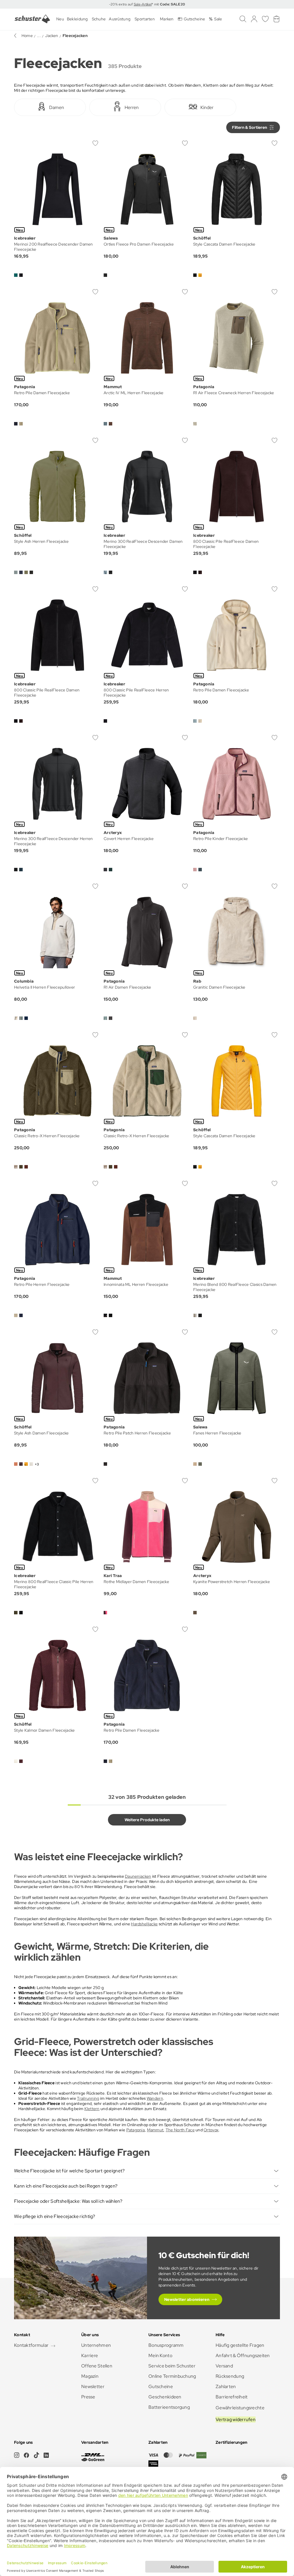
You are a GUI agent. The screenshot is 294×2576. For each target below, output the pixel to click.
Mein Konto (160, 2356)
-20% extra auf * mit (147, 4)
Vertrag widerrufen (236, 2420)
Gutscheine (161, 2387)
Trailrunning (88, 2098)
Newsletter (93, 2387)
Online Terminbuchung (172, 2376)
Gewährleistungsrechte (240, 2408)
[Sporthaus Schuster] (32, 19)
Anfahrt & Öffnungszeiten (243, 2356)
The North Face (180, 2130)
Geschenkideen (165, 2397)
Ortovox (211, 2130)
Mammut (155, 2130)
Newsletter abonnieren (187, 2299)
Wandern (155, 2098)
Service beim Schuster (172, 2366)
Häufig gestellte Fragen (240, 2345)
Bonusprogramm (166, 2345)
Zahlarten (226, 2387)
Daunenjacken (138, 1876)
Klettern (92, 2109)
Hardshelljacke (144, 1924)
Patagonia (136, 2130)
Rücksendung (230, 2376)
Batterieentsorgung (169, 2407)
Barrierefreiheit (232, 2397)
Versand (224, 2366)
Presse (88, 2397)
